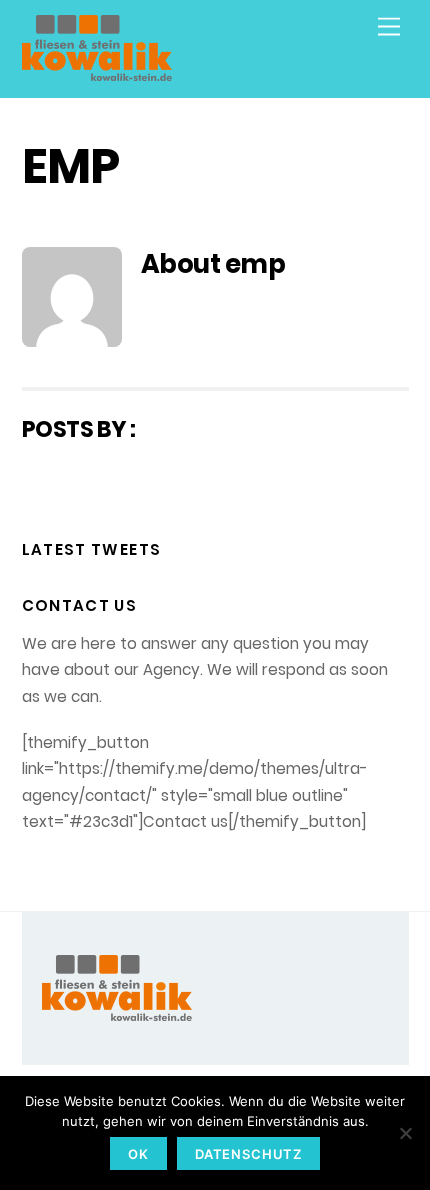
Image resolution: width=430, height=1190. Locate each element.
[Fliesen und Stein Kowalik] (97, 72)
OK (138, 1154)
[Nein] (405, 1133)
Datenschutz (248, 1154)
